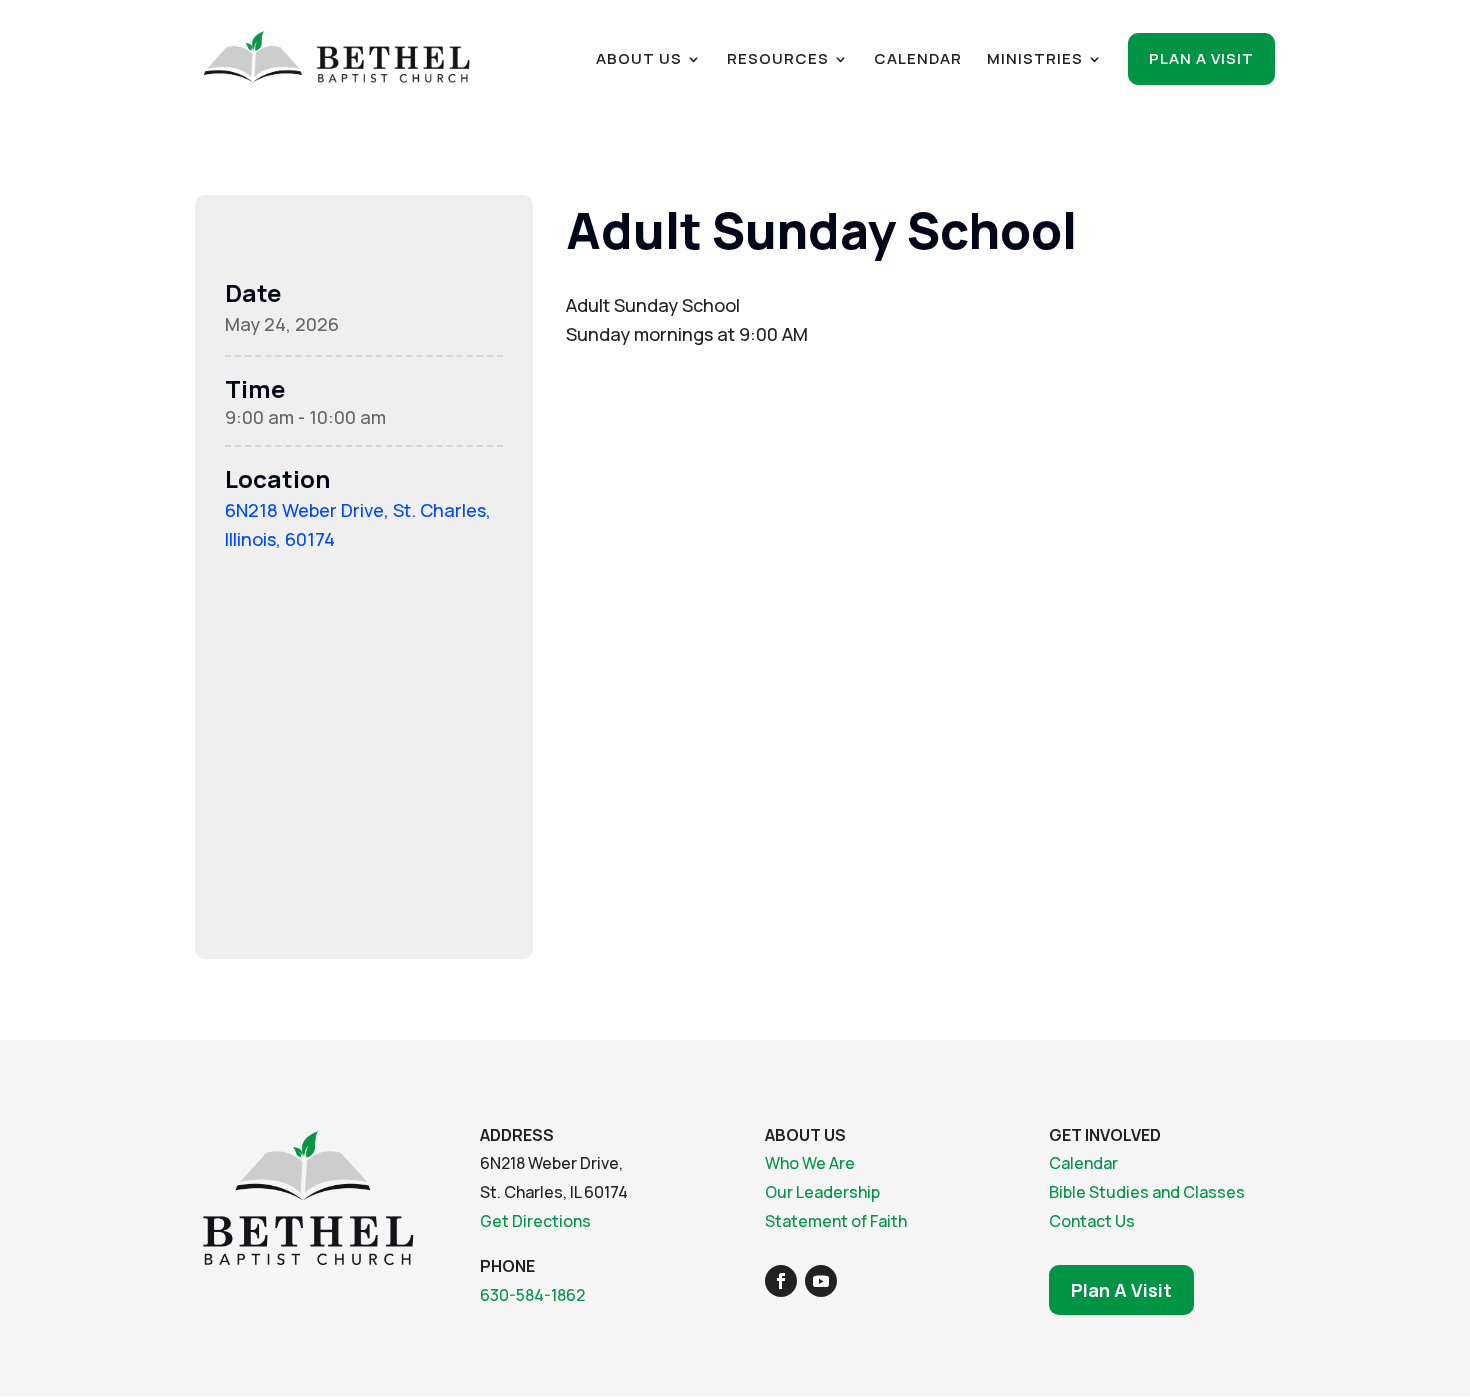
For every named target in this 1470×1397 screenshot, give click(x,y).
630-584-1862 (532, 1295)
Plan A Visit (1121, 1290)
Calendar (918, 60)
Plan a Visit (1201, 58)
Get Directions (535, 1221)
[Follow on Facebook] (781, 1281)
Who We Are (810, 1163)
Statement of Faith (836, 1221)
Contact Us (1092, 1221)
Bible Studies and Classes (1147, 1192)
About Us (639, 60)
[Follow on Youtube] (821, 1281)
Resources (778, 60)
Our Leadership (822, 1192)
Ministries (1035, 60)
